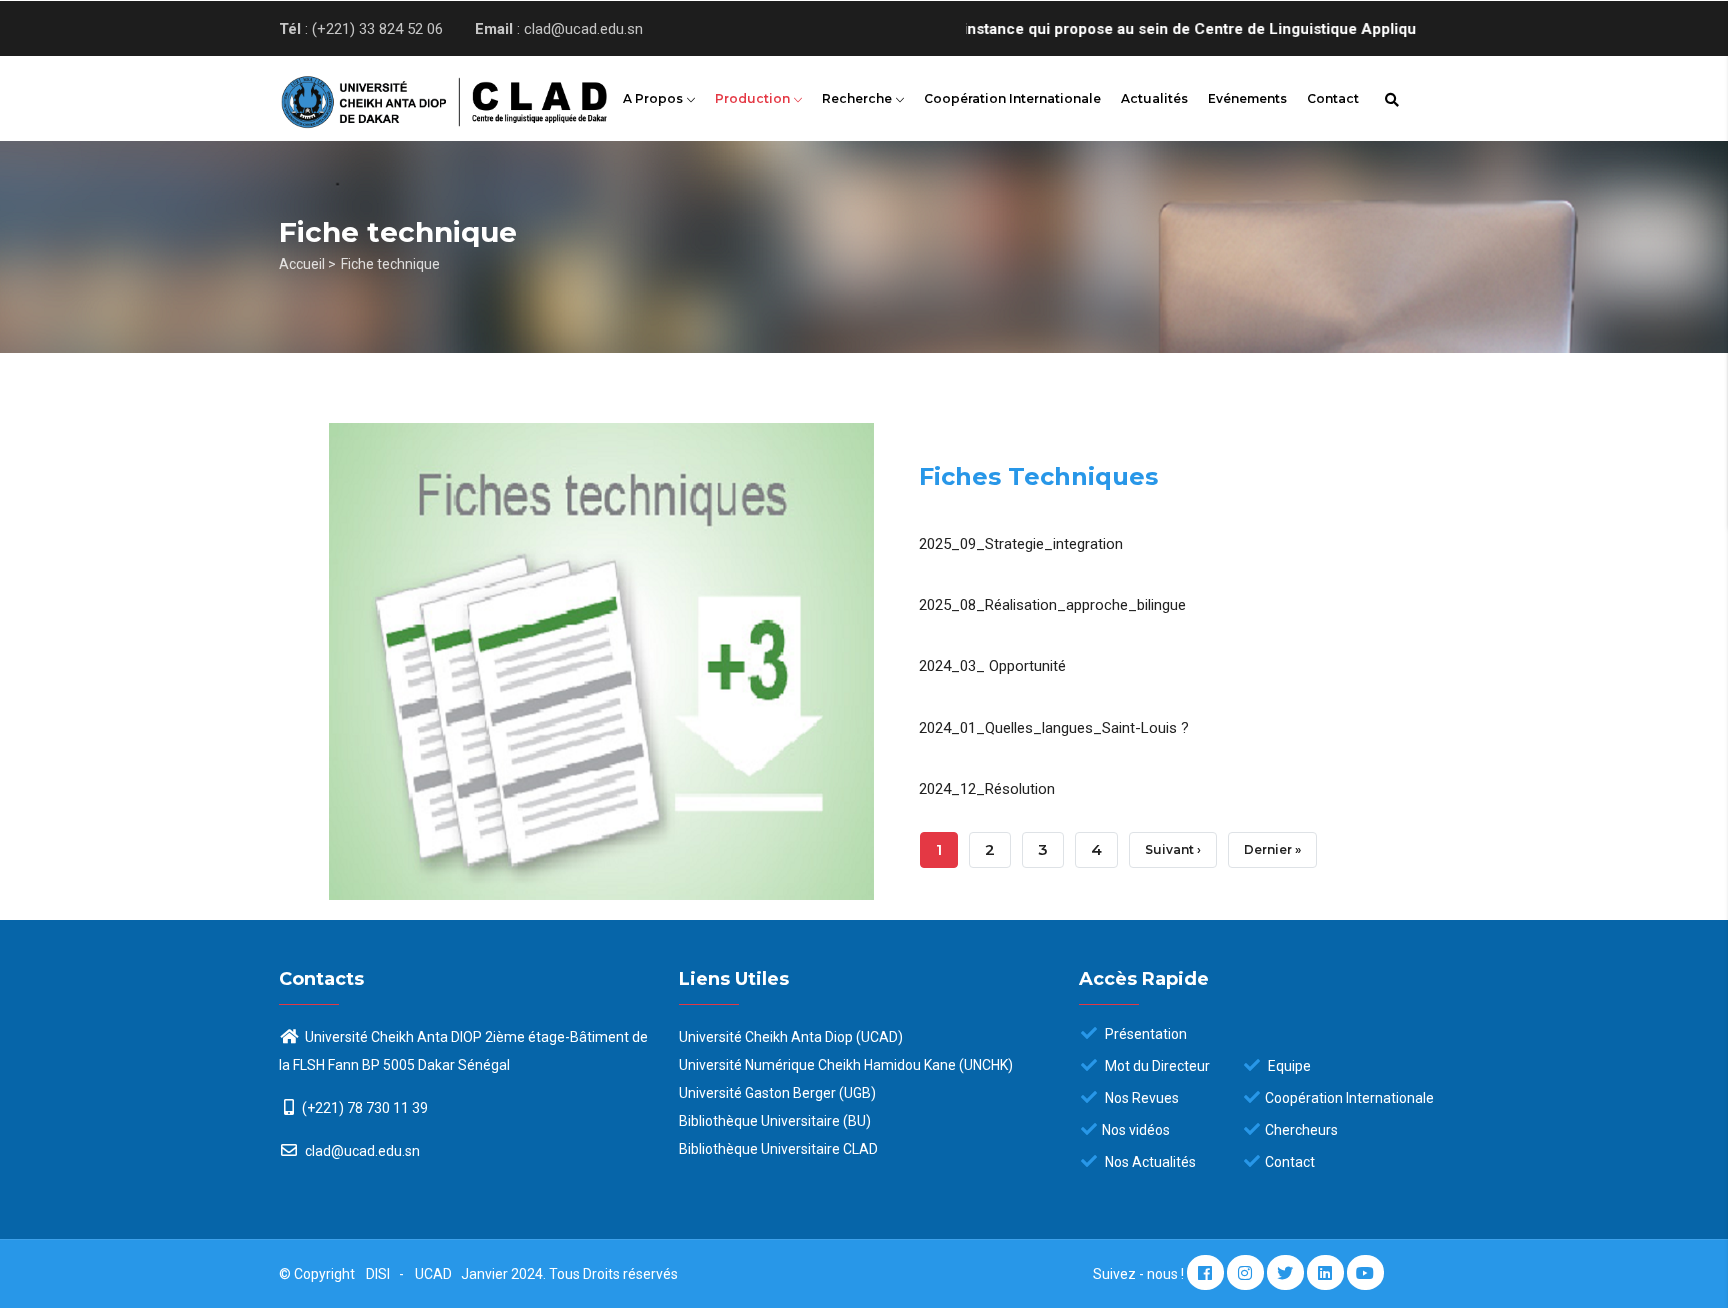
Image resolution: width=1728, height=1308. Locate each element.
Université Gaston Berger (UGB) (777, 1093)
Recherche (858, 98)
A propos (654, 98)
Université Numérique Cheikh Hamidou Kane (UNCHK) (846, 1065)
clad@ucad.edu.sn (361, 1151)
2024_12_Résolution (987, 789)
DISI (378, 1274)
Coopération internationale (1012, 98)
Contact (1333, 98)
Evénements (1247, 98)
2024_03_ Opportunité (992, 666)
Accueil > (307, 264)
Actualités (1154, 98)
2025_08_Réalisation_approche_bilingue (1052, 605)
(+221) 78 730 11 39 (365, 1108)
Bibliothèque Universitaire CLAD (778, 1149)
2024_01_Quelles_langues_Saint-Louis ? (1054, 728)
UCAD (435, 1274)
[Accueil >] (414, 96)
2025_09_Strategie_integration (1021, 544)
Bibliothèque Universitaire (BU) (775, 1121)
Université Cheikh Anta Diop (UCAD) (791, 1037)
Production (754, 98)
